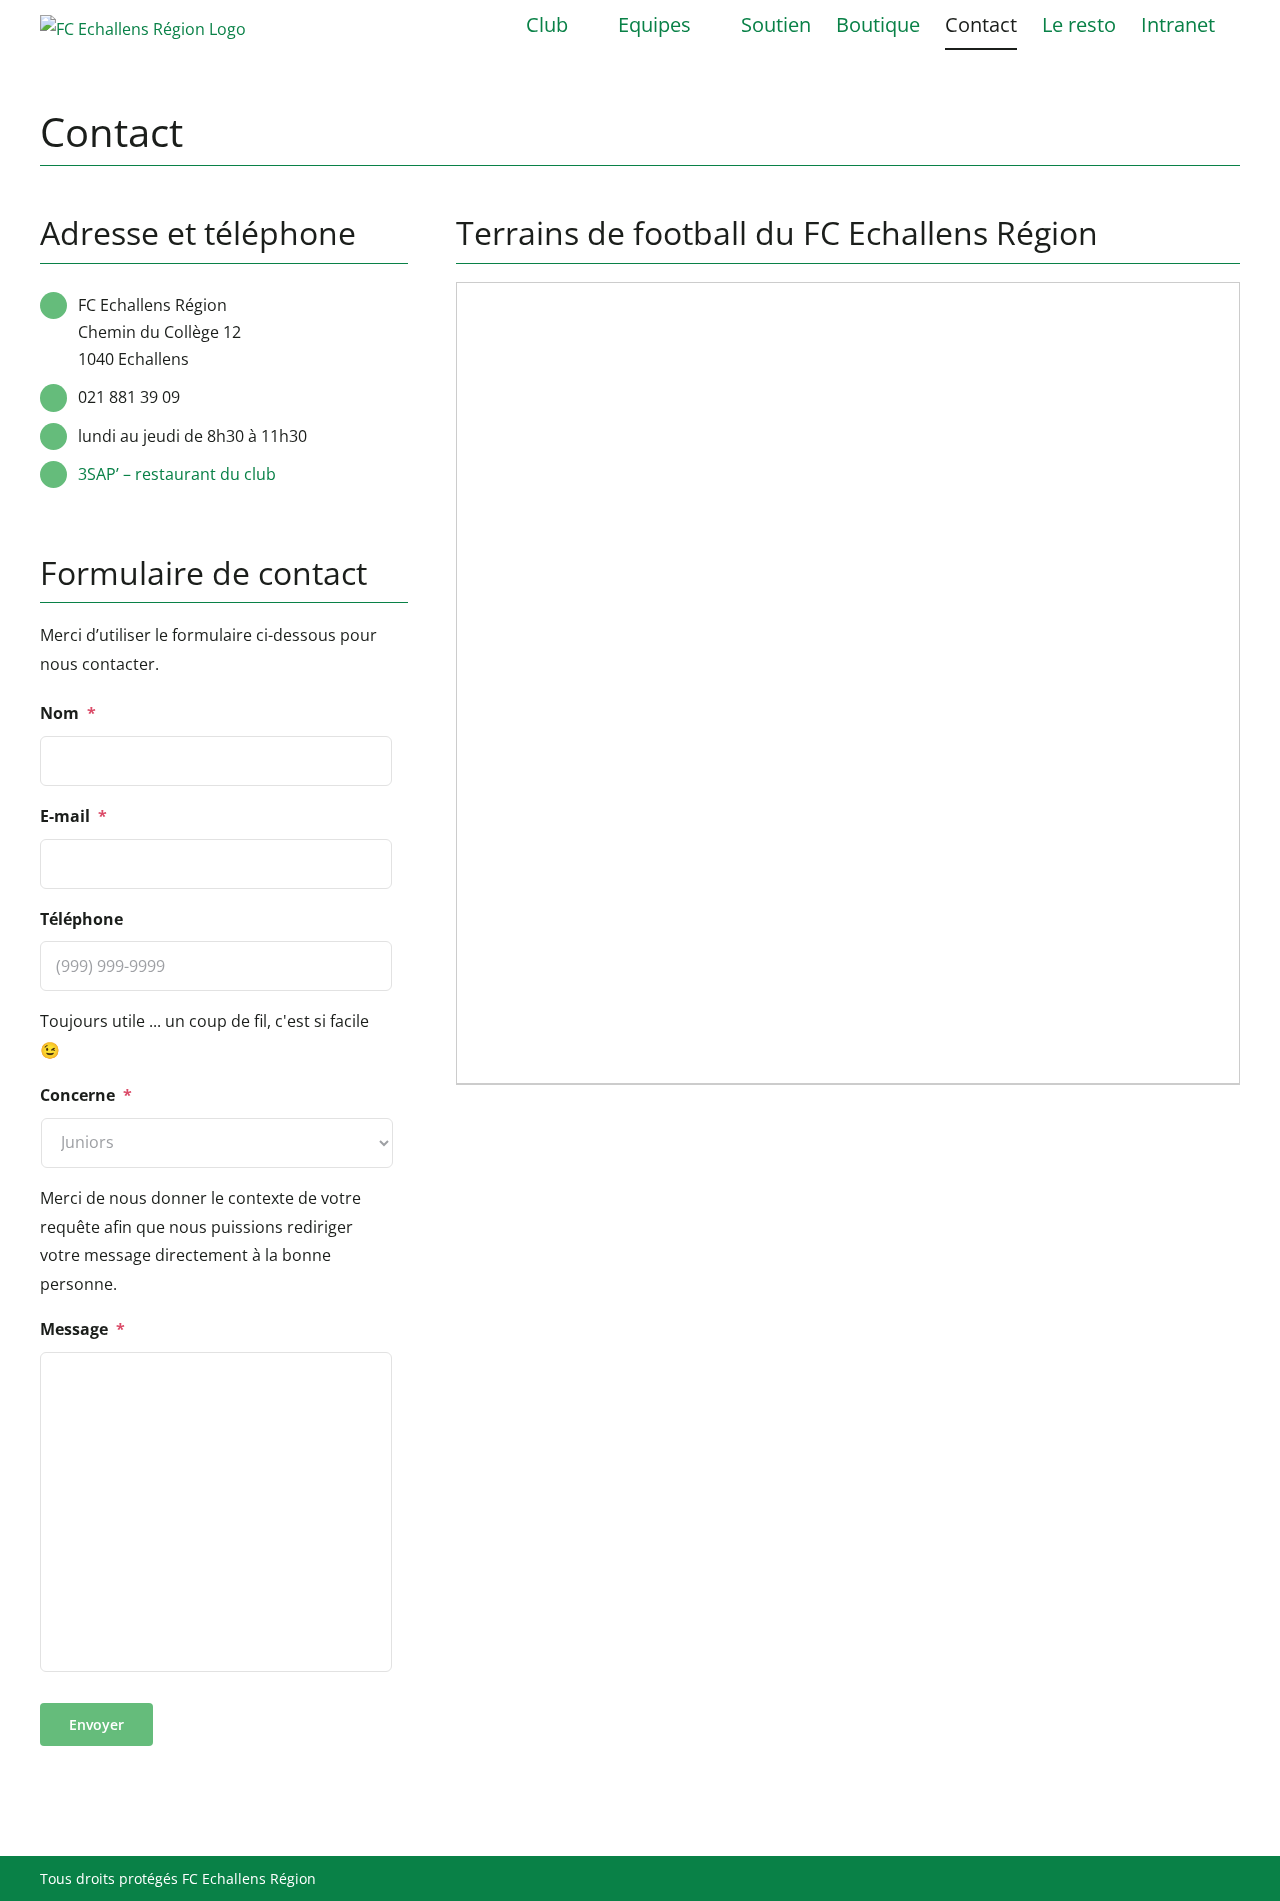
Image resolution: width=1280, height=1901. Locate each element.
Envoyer (96, 1724)
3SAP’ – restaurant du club (177, 474)
